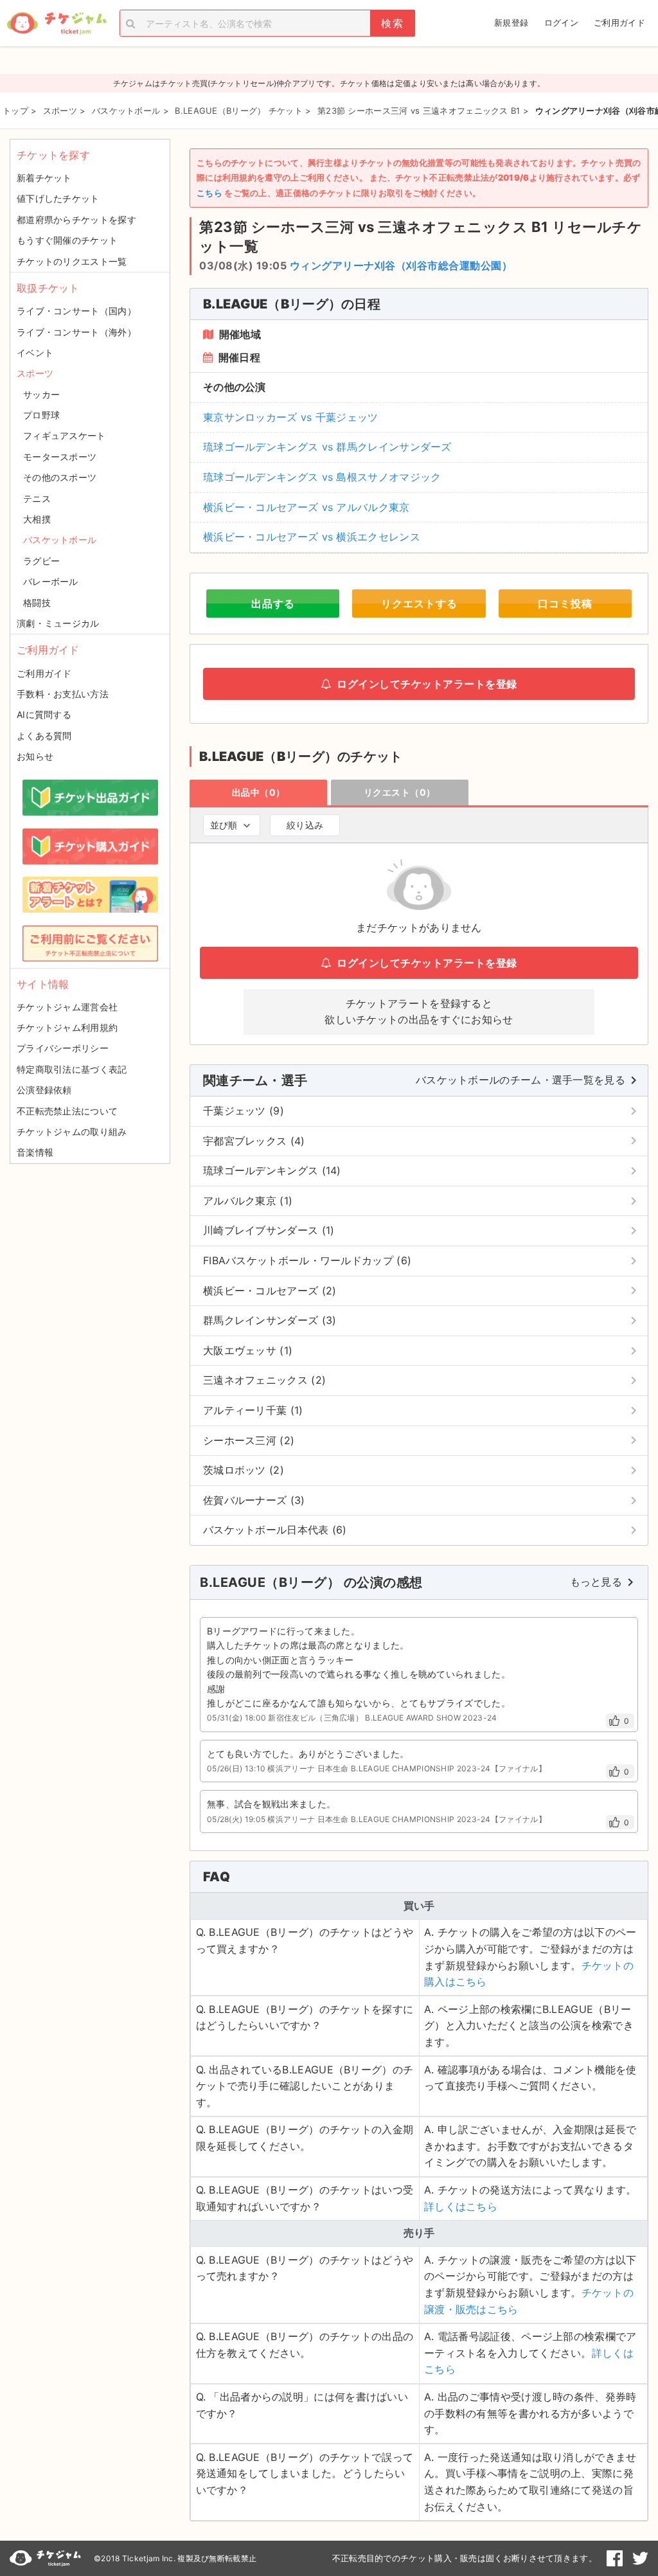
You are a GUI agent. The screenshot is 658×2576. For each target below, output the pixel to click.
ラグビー (41, 561)
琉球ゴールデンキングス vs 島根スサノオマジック (322, 477)
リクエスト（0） (400, 792)
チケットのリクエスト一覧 (72, 261)
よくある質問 (44, 736)
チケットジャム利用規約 (67, 1027)
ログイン (561, 22)
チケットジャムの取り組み (72, 1131)
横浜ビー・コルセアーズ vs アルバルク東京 (307, 507)
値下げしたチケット (58, 198)
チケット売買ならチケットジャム (57, 23)
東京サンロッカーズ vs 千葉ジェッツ (291, 417)
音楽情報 (35, 1152)
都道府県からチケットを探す (76, 219)
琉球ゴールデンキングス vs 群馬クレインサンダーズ (327, 447)
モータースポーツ (60, 457)
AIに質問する (44, 714)
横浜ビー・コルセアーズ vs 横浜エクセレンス (312, 537)
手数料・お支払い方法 (63, 694)
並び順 (224, 825)
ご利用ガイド (619, 22)
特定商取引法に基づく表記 (72, 1069)
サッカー (41, 394)
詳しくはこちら (461, 2206)
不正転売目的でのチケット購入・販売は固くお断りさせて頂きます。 (465, 2558)
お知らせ (35, 756)
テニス (37, 498)
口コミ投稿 (565, 604)
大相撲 (37, 519)
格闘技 (37, 603)
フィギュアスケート (65, 435)
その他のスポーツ (60, 477)
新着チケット (44, 178)
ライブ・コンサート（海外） (76, 332)
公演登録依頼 (44, 1090)
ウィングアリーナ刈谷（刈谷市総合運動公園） (401, 265)
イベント (35, 353)
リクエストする (419, 604)
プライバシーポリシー (63, 1048)
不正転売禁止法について (67, 1111)
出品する (273, 604)
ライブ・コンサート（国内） (76, 311)
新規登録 (511, 22)
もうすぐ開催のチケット (67, 240)
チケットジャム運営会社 (67, 1007)
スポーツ (35, 373)
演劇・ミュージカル (58, 623)
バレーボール (51, 581)
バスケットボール (60, 540)
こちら (209, 193)
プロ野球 (41, 415)
